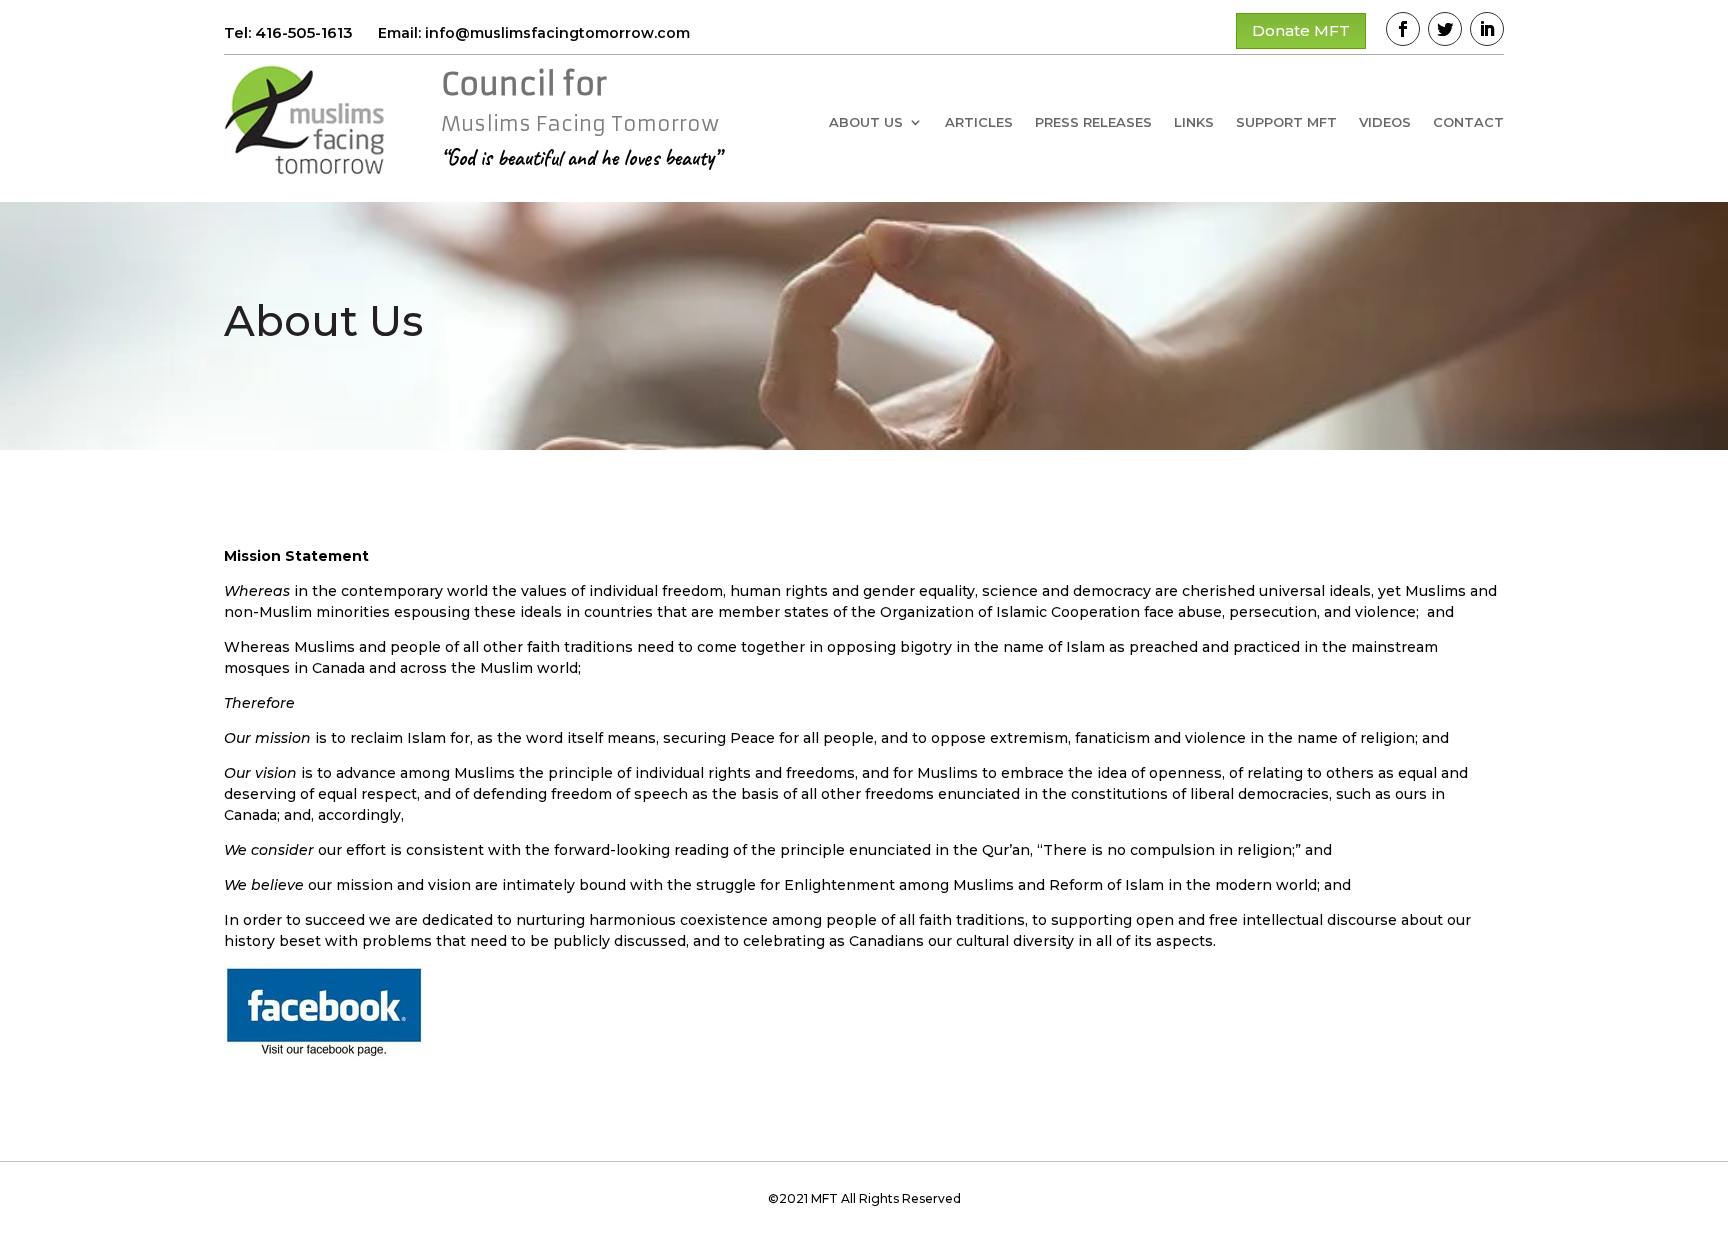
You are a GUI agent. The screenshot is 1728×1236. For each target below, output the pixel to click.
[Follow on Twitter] (1445, 29)
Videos (1385, 122)
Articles (979, 122)
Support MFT (1286, 122)
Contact (1468, 122)
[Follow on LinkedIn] (1487, 29)
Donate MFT (1301, 30)
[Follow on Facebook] (1403, 29)
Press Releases (1093, 122)
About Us (866, 122)
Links (1194, 122)
